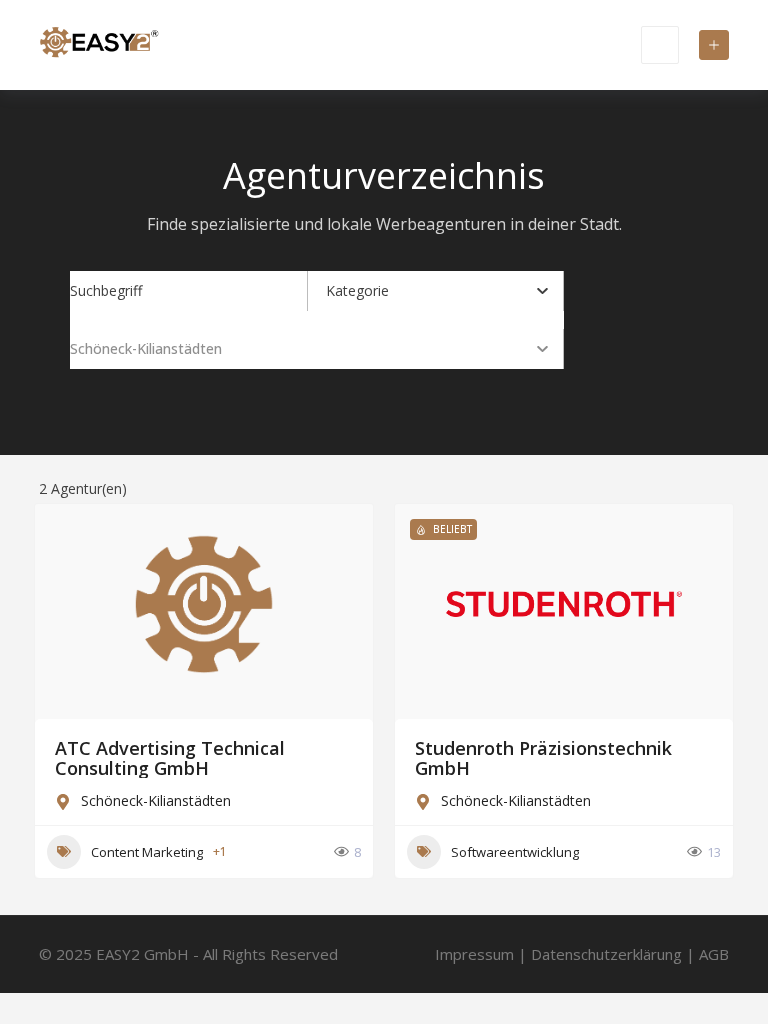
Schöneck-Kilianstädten (156, 800)
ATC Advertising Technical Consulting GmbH (170, 758)
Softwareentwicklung (515, 852)
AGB (714, 954)
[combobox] (437, 291)
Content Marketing (147, 852)
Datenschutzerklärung (606, 954)
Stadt (87, 348)
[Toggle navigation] (660, 45)
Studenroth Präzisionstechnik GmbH (543, 758)
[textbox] (357, 291)
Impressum (474, 954)
